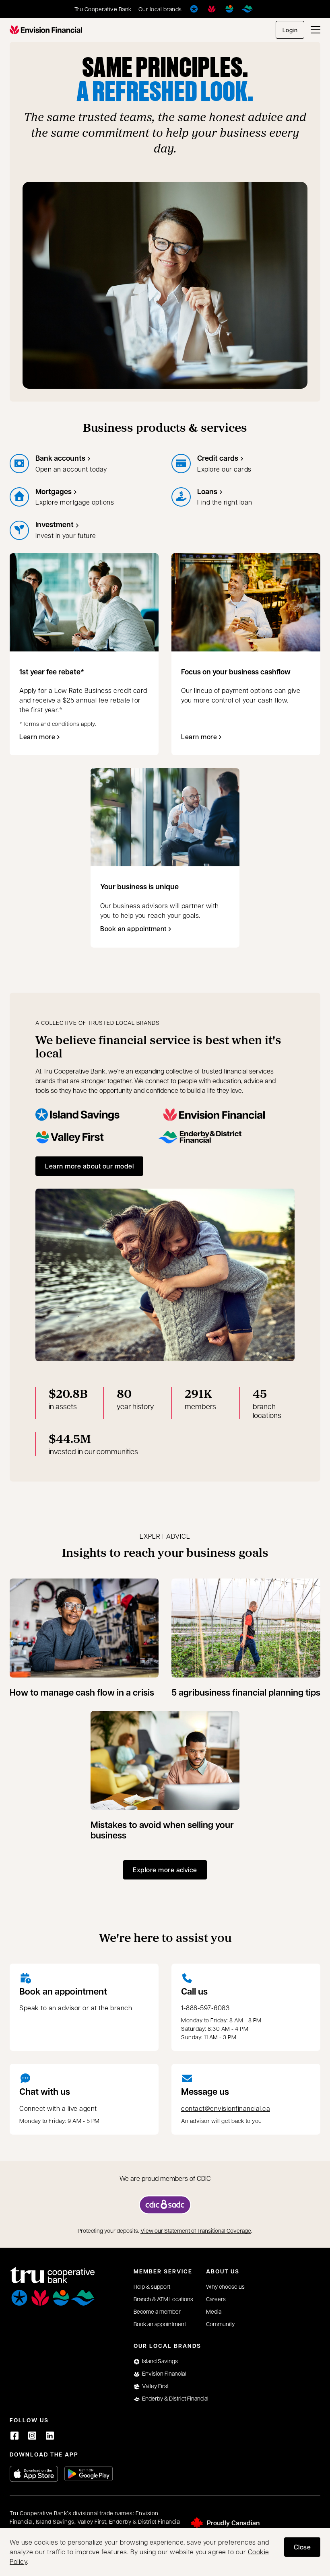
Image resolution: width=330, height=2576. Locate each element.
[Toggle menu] (316, 30)
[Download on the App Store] (34, 2474)
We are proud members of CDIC (165, 2178)
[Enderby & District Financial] (247, 9)
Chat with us (45, 2092)
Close (302, 2547)
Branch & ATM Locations (163, 2299)
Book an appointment (133, 931)
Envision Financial (164, 2373)
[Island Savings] (194, 9)
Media (214, 2311)
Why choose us (225, 2286)
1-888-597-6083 (205, 2008)
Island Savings (160, 2361)
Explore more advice (165, 1870)
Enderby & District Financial (175, 2398)
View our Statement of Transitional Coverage (196, 2230)
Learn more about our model (89, 1166)
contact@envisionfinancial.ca (226, 2108)
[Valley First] (229, 9)
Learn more (41, 739)
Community (220, 2324)
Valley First (155, 2386)
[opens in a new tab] (165, 2205)
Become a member (157, 2311)
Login (290, 30)
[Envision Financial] (212, 9)
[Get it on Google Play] (89, 2474)
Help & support (152, 2286)
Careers (216, 2299)
